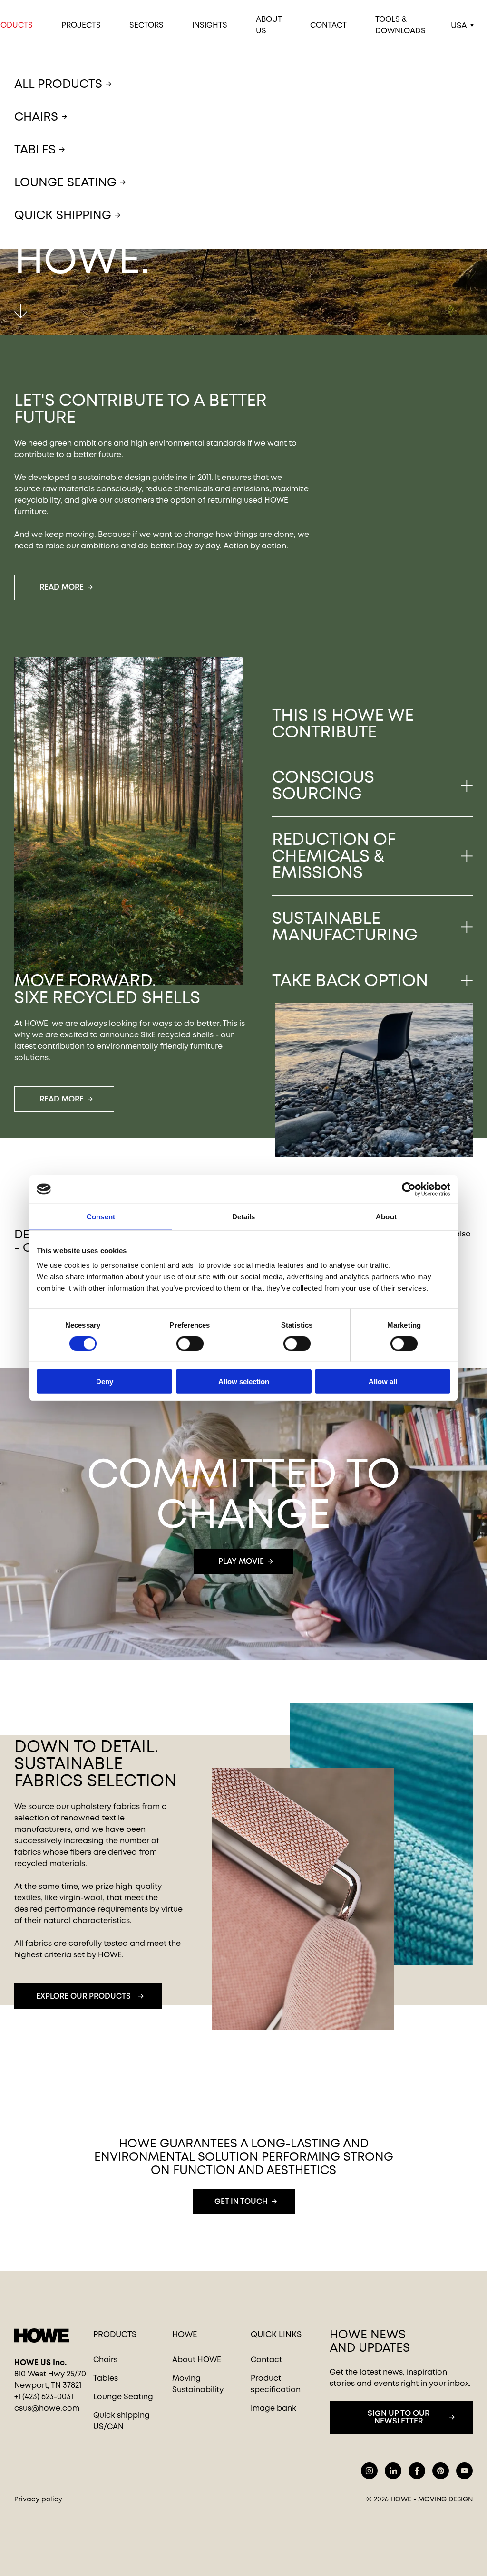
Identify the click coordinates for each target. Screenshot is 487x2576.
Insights (210, 25)
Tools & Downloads (400, 25)
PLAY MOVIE (241, 1561)
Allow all (383, 1382)
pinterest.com (441, 2471)
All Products (58, 85)
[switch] (182, 1341)
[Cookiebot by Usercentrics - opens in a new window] (409, 1189)
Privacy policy (38, 2499)
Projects (81, 25)
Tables (35, 149)
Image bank (273, 2408)
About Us (269, 25)
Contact (328, 25)
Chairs (36, 117)
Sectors (146, 25)
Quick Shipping (63, 214)
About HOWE (197, 2360)
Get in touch (241, 2201)
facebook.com (417, 2471)
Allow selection (244, 1382)
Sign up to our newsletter (399, 2417)
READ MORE (62, 587)
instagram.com (369, 2471)
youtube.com (464, 2471)
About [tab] (386, 1216)
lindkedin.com (393, 2471)
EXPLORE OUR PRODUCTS (85, 1996)
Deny (105, 1382)
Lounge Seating (65, 182)
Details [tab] (244, 1216)
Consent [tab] (101, 1216)
